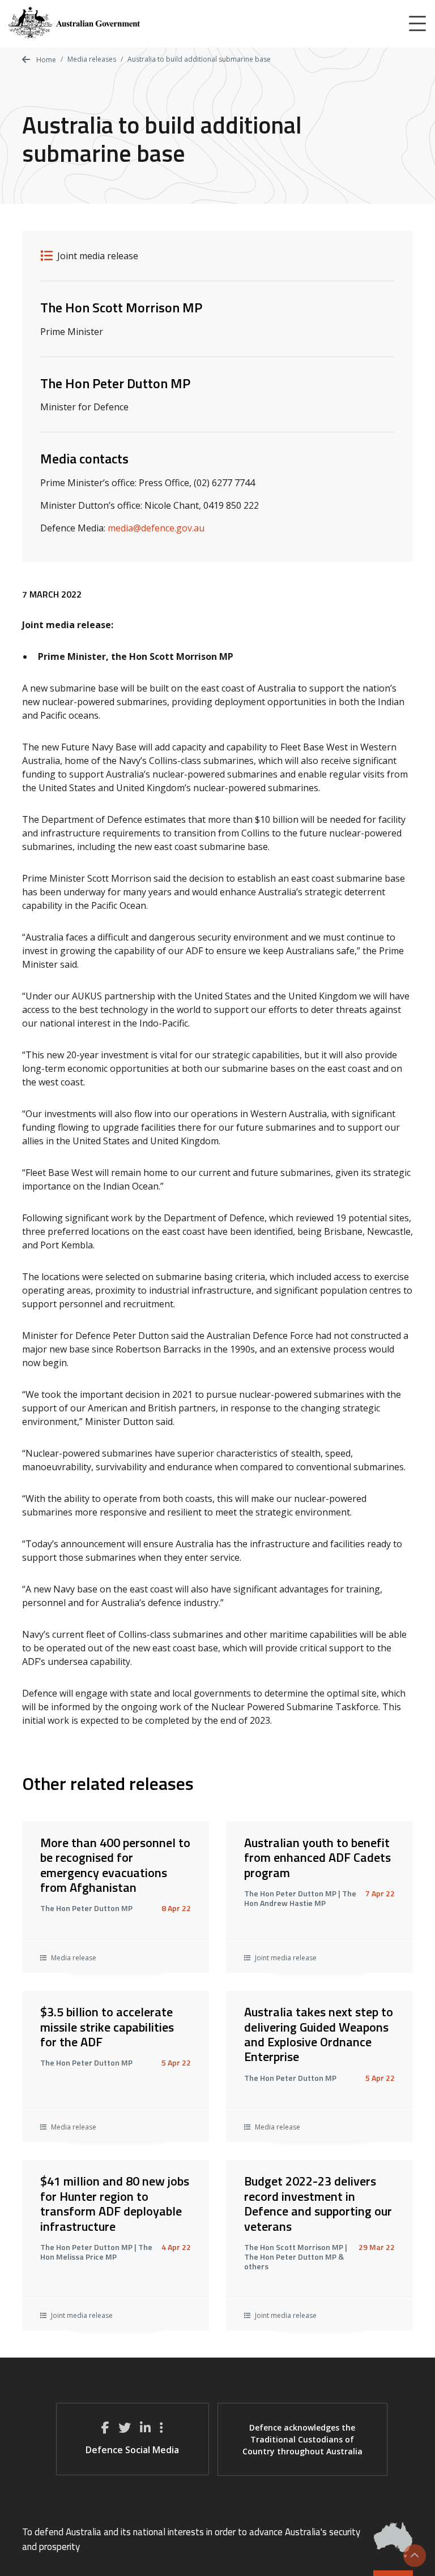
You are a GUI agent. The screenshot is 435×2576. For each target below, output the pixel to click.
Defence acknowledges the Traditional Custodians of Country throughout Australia (302, 2439)
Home (45, 60)
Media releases (92, 59)
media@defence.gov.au (156, 528)
